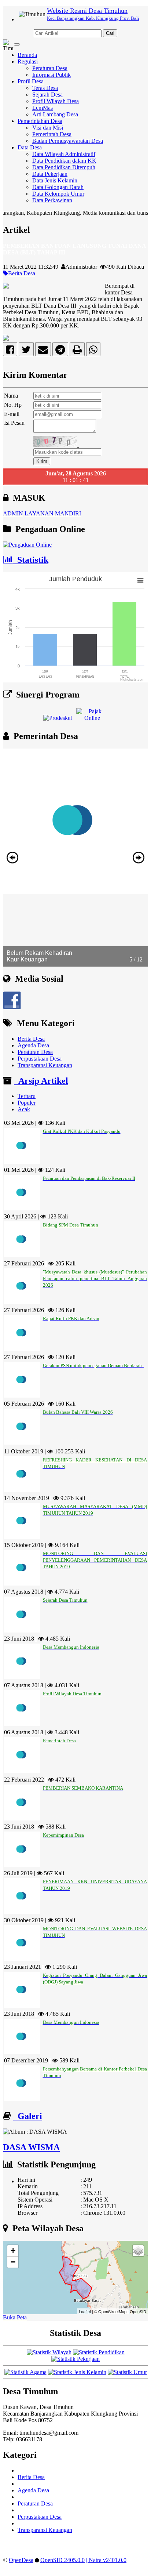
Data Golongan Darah (58, 187)
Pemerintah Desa (52, 134)
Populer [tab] (27, 1103)
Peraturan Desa (50, 68)
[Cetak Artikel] (77, 351)
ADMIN (13, 513)
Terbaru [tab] (27, 1096)
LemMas (43, 108)
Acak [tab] (24, 1109)
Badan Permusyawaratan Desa (68, 141)
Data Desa (30, 147)
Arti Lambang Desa (55, 114)
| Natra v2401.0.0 (106, 2560)
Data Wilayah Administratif (64, 154)
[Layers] (138, 2251)
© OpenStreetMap (110, 2311)
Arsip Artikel (41, 1081)
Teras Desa (45, 88)
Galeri (28, 2116)
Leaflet (85, 2311)
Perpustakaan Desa (40, 1059)
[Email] (43, 351)
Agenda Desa (33, 1045)
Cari (110, 33)
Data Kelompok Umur (58, 194)
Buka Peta (15, 2317)
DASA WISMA (31, 2147)
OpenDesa (21, 2560)
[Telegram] (60, 351)
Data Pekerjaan (50, 174)
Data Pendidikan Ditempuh (64, 167)
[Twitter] (26, 351)
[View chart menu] (140, 580)
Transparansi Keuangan (45, 1065)
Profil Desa (31, 81)
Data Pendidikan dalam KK (64, 161)
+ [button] (13, 2251)
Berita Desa (22, 273)
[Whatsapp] (93, 351)
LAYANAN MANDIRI (53, 513)
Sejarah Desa (47, 95)
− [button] (13, 2262)
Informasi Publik (51, 75)
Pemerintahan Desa (40, 121)
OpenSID (138, 2311)
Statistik (31, 560)
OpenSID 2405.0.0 (62, 2560)
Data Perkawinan (52, 200)
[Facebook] (10, 351)
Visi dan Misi (48, 128)
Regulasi (28, 61)
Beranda (27, 55)
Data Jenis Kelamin (55, 180)
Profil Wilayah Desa (56, 101)
